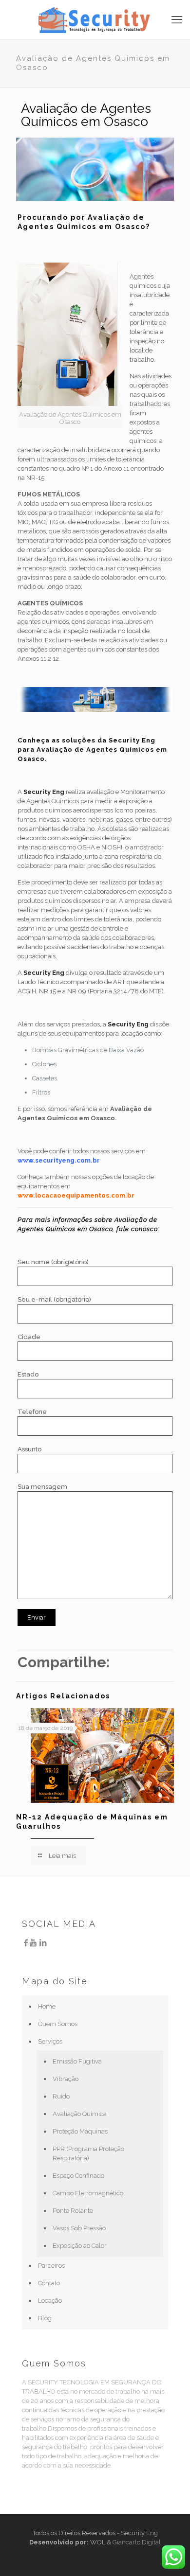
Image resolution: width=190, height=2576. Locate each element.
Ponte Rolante (73, 2211)
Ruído (61, 2096)
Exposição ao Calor (80, 2246)
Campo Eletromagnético (88, 2193)
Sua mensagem (42, 1487)
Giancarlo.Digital (137, 2542)
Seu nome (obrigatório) (53, 1262)
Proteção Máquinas (80, 2131)
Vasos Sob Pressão (79, 2228)
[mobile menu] (177, 19)
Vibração (66, 2079)
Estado (28, 1374)
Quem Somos (58, 2024)
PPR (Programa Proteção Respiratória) (88, 2153)
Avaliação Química (80, 2114)
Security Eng (44, 792)
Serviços (50, 2041)
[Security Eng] (95, 19)
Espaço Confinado (78, 2176)
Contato (49, 2283)
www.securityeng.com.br (59, 1160)
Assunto (29, 1449)
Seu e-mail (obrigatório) (54, 1299)
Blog (45, 2318)
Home (47, 2006)
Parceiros (51, 2266)
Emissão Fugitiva (77, 2061)
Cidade (29, 1337)
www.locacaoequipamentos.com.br (76, 1195)
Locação (50, 2301)
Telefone (32, 1412)
